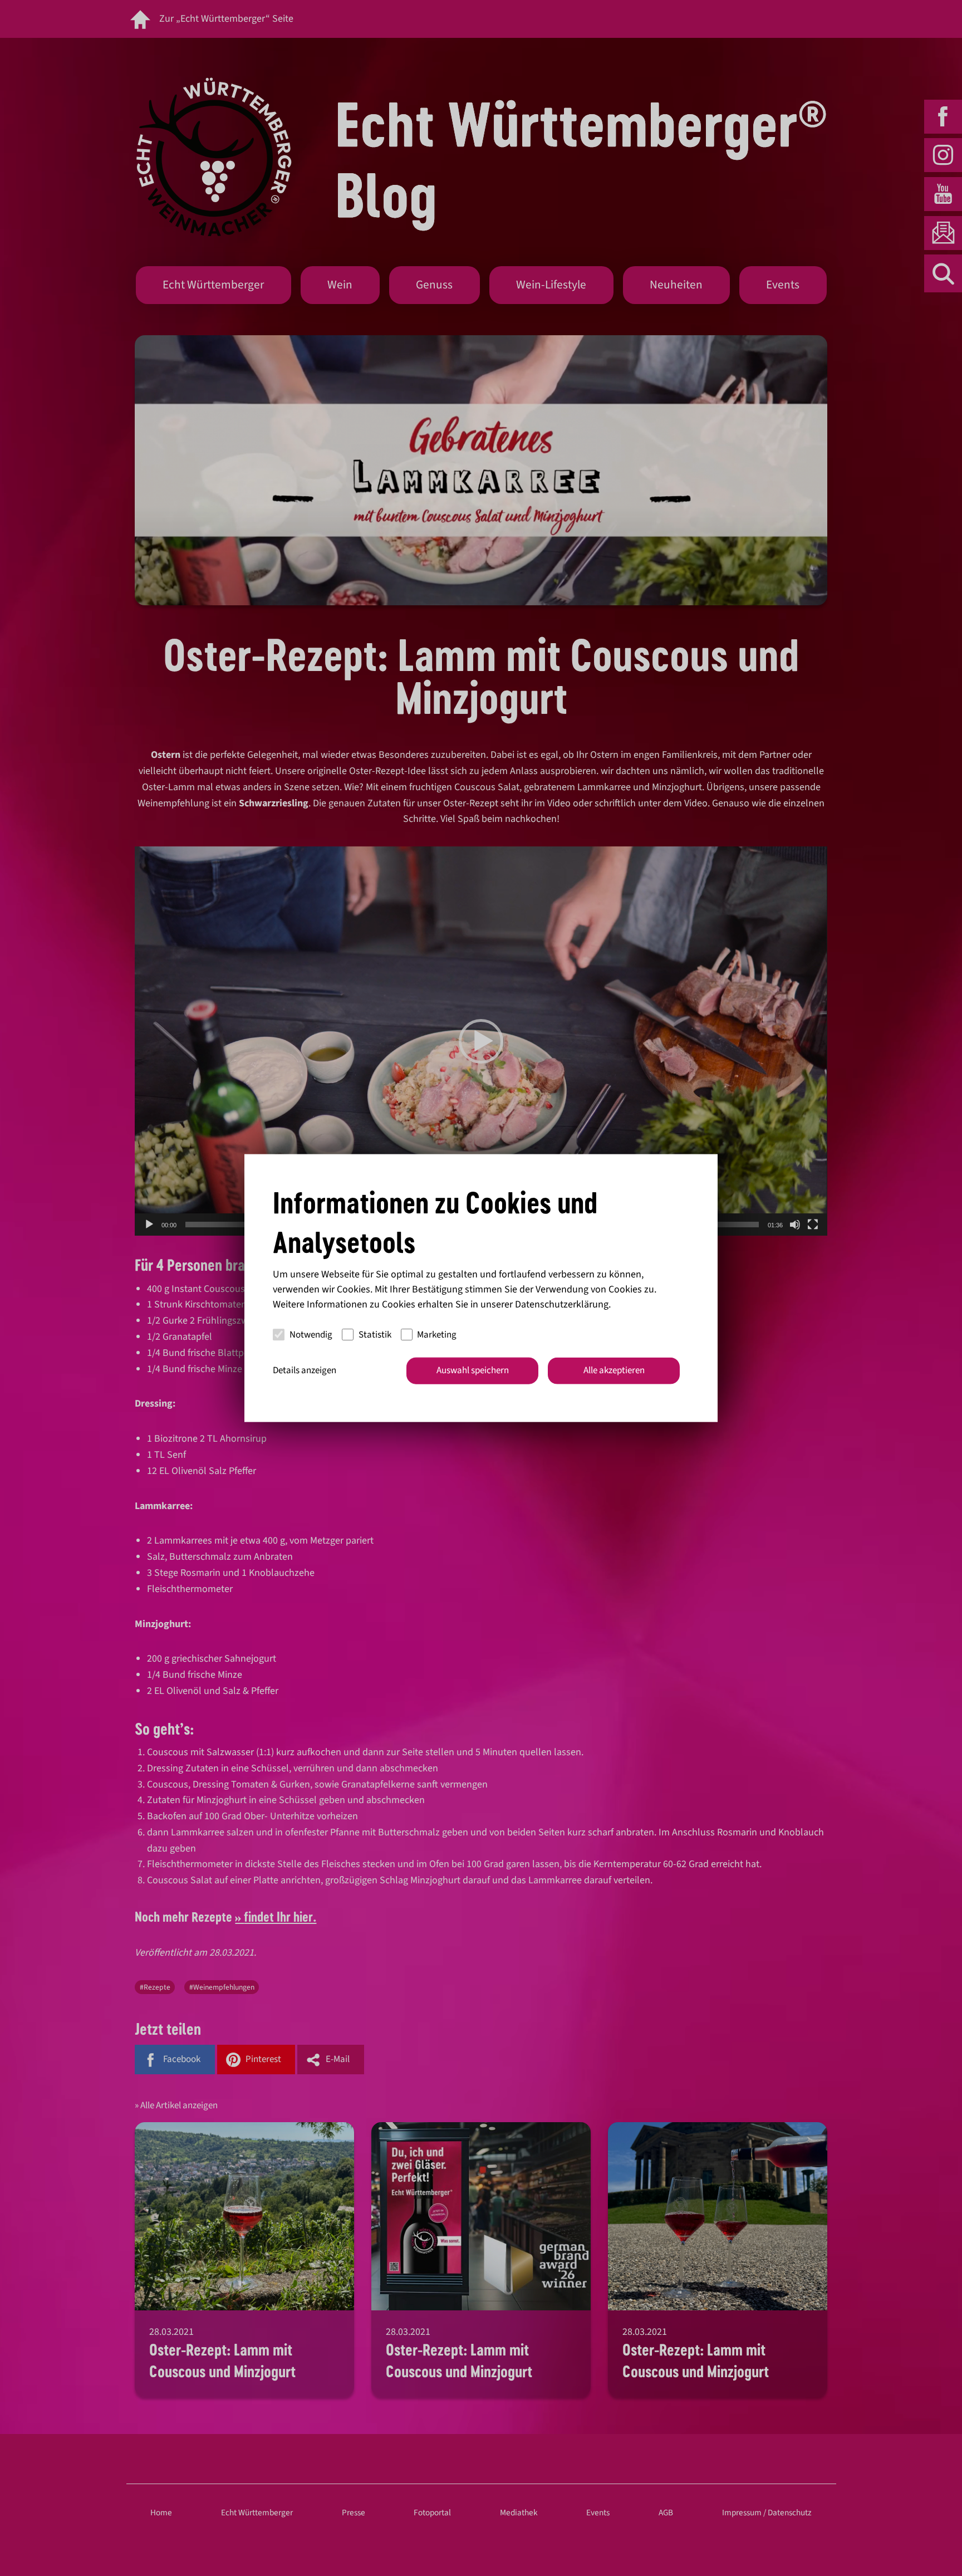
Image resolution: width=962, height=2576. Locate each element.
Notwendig (311, 1334)
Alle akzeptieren (614, 1370)
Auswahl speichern (473, 1370)
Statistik (375, 1334)
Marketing (437, 1334)
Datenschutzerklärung (562, 1304)
